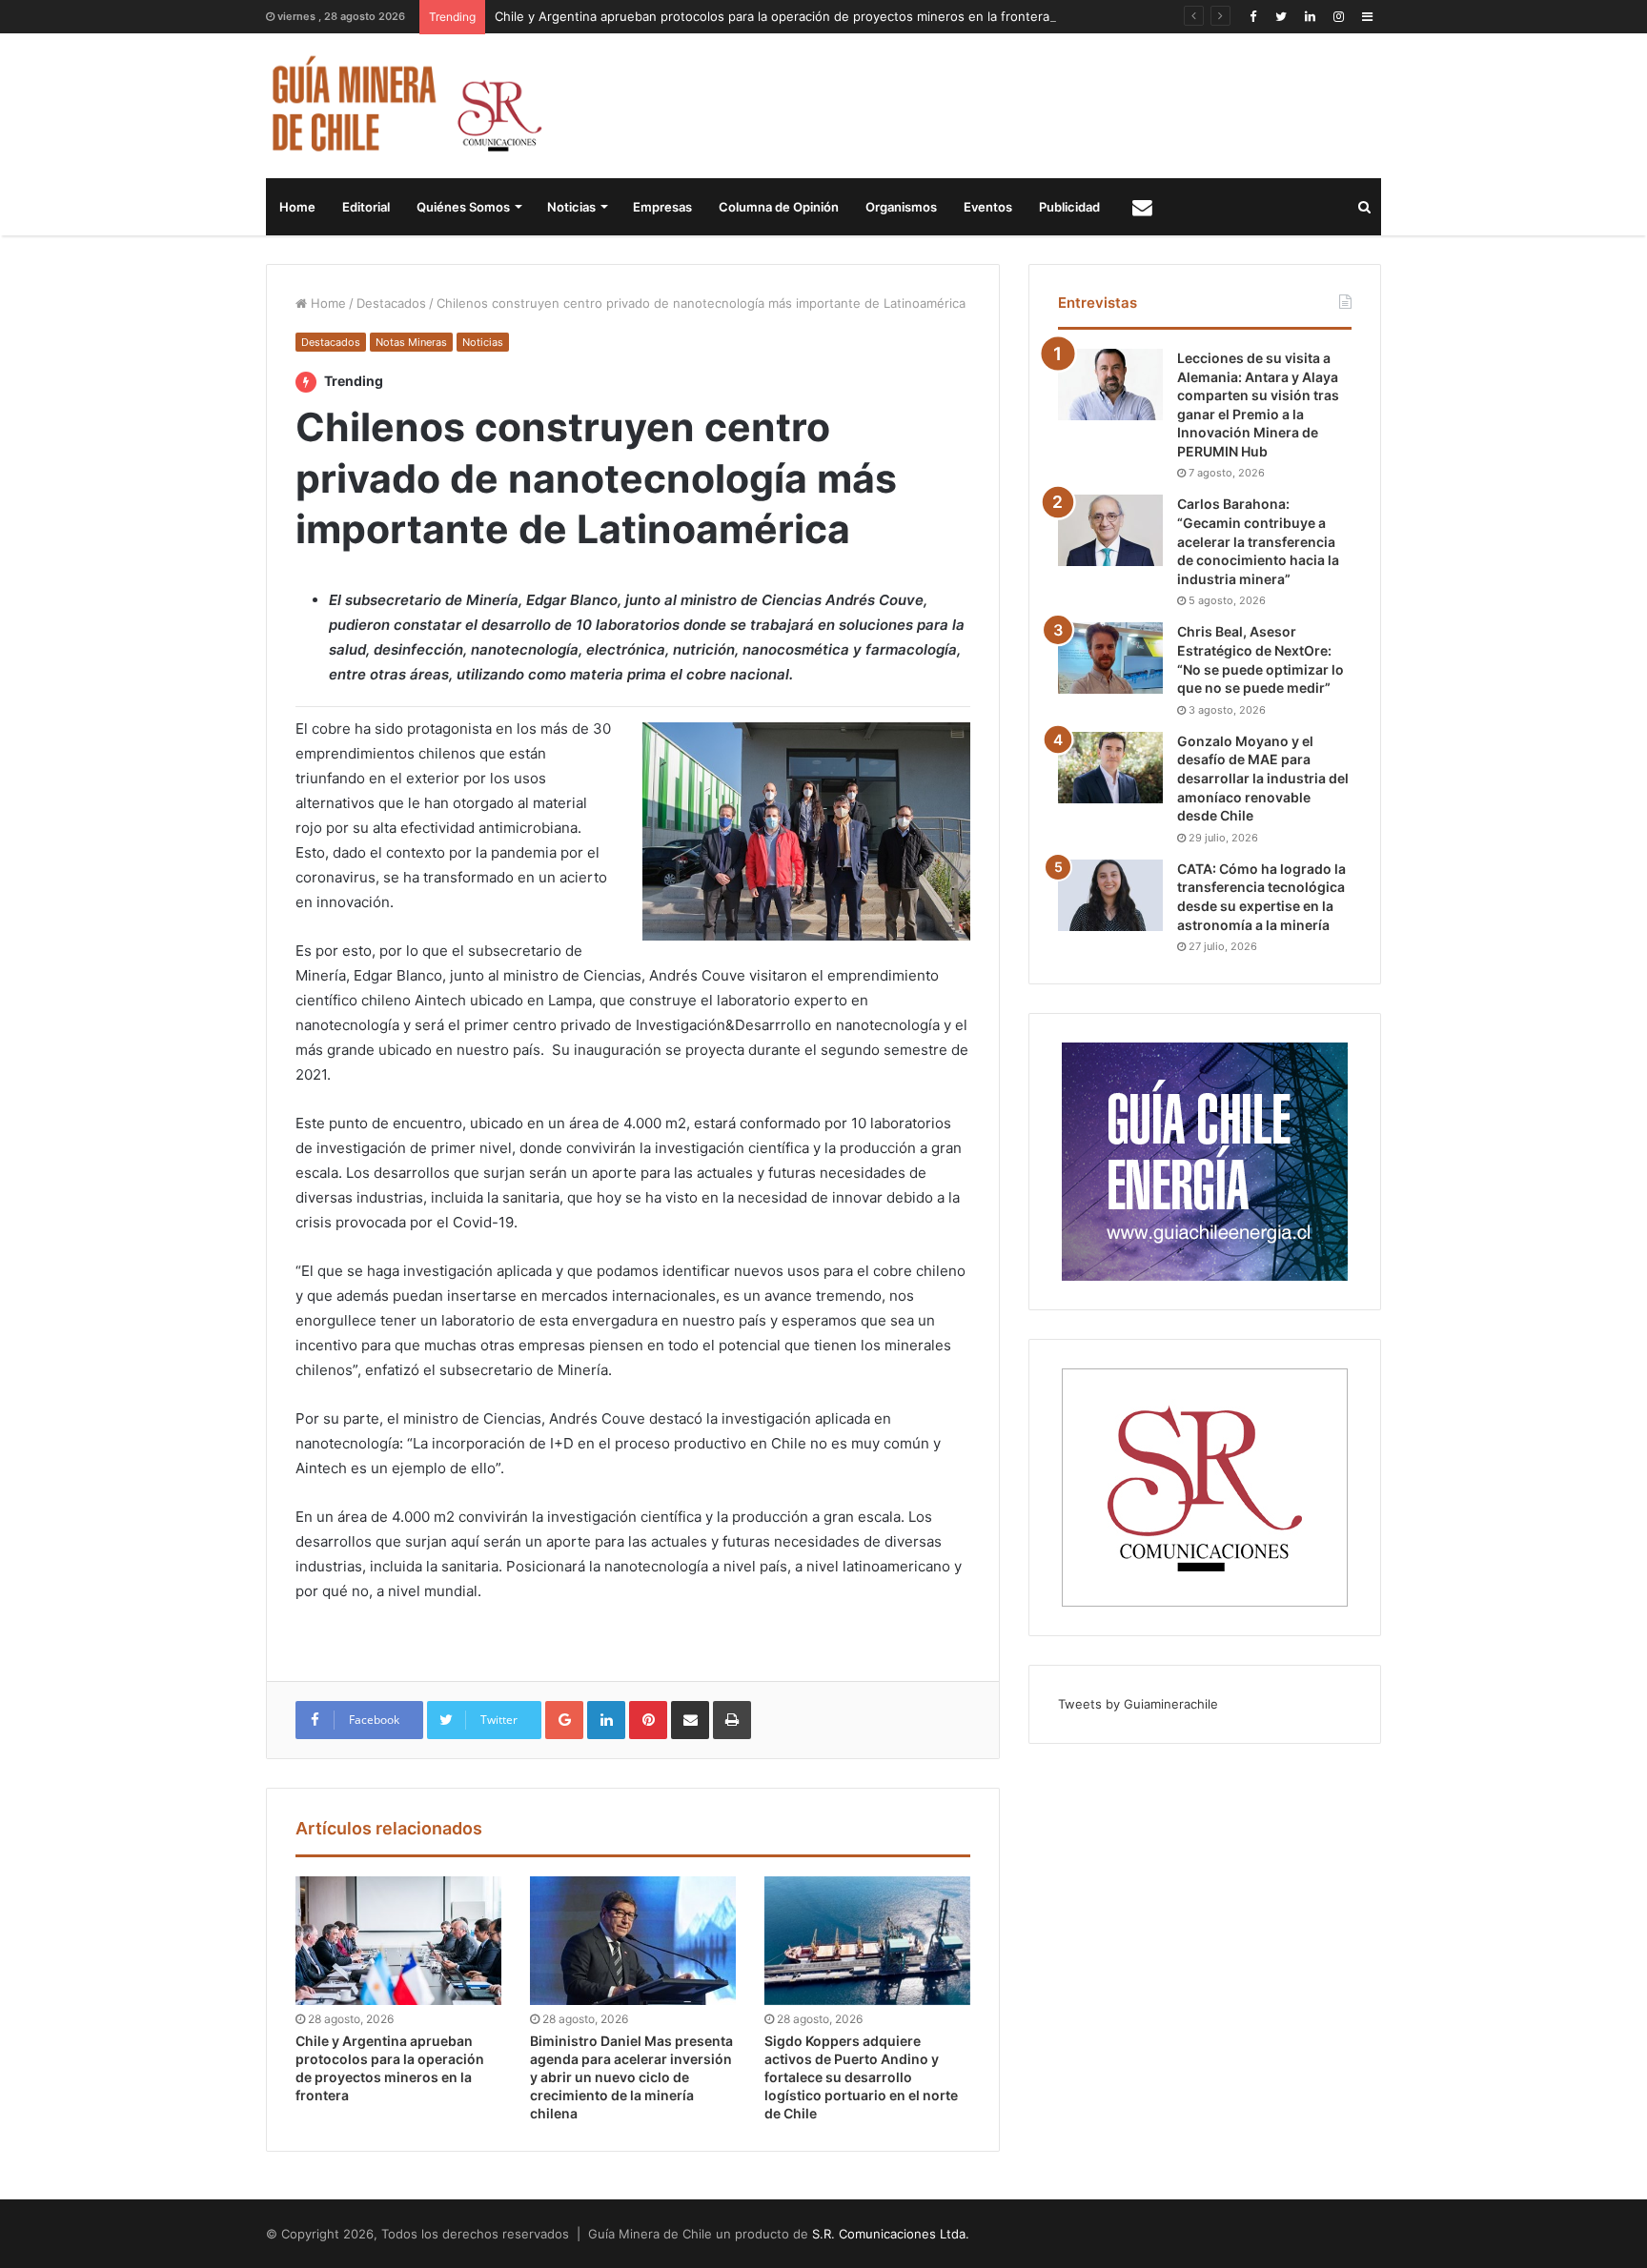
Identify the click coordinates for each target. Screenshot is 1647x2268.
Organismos (901, 207)
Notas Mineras (411, 342)
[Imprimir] (732, 1720)
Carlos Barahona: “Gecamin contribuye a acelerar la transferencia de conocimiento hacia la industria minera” (1258, 541)
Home (297, 207)
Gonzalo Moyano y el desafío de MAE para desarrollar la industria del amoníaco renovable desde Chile (1263, 778)
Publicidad (1069, 207)
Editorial (366, 207)
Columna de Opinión (779, 207)
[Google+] (564, 1720)
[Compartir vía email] (690, 1720)
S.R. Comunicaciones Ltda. (891, 2234)
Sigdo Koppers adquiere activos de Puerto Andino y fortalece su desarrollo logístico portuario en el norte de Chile (861, 2077)
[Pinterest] (648, 1720)
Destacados (391, 303)
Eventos (988, 207)
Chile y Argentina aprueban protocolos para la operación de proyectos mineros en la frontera (772, 16)
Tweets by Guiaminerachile (1138, 1704)
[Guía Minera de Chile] (405, 106)
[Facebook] (1252, 17)
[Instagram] (1338, 17)
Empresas (662, 207)
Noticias (571, 207)
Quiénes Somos (463, 207)
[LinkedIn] (1310, 17)
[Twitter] (1281, 17)
